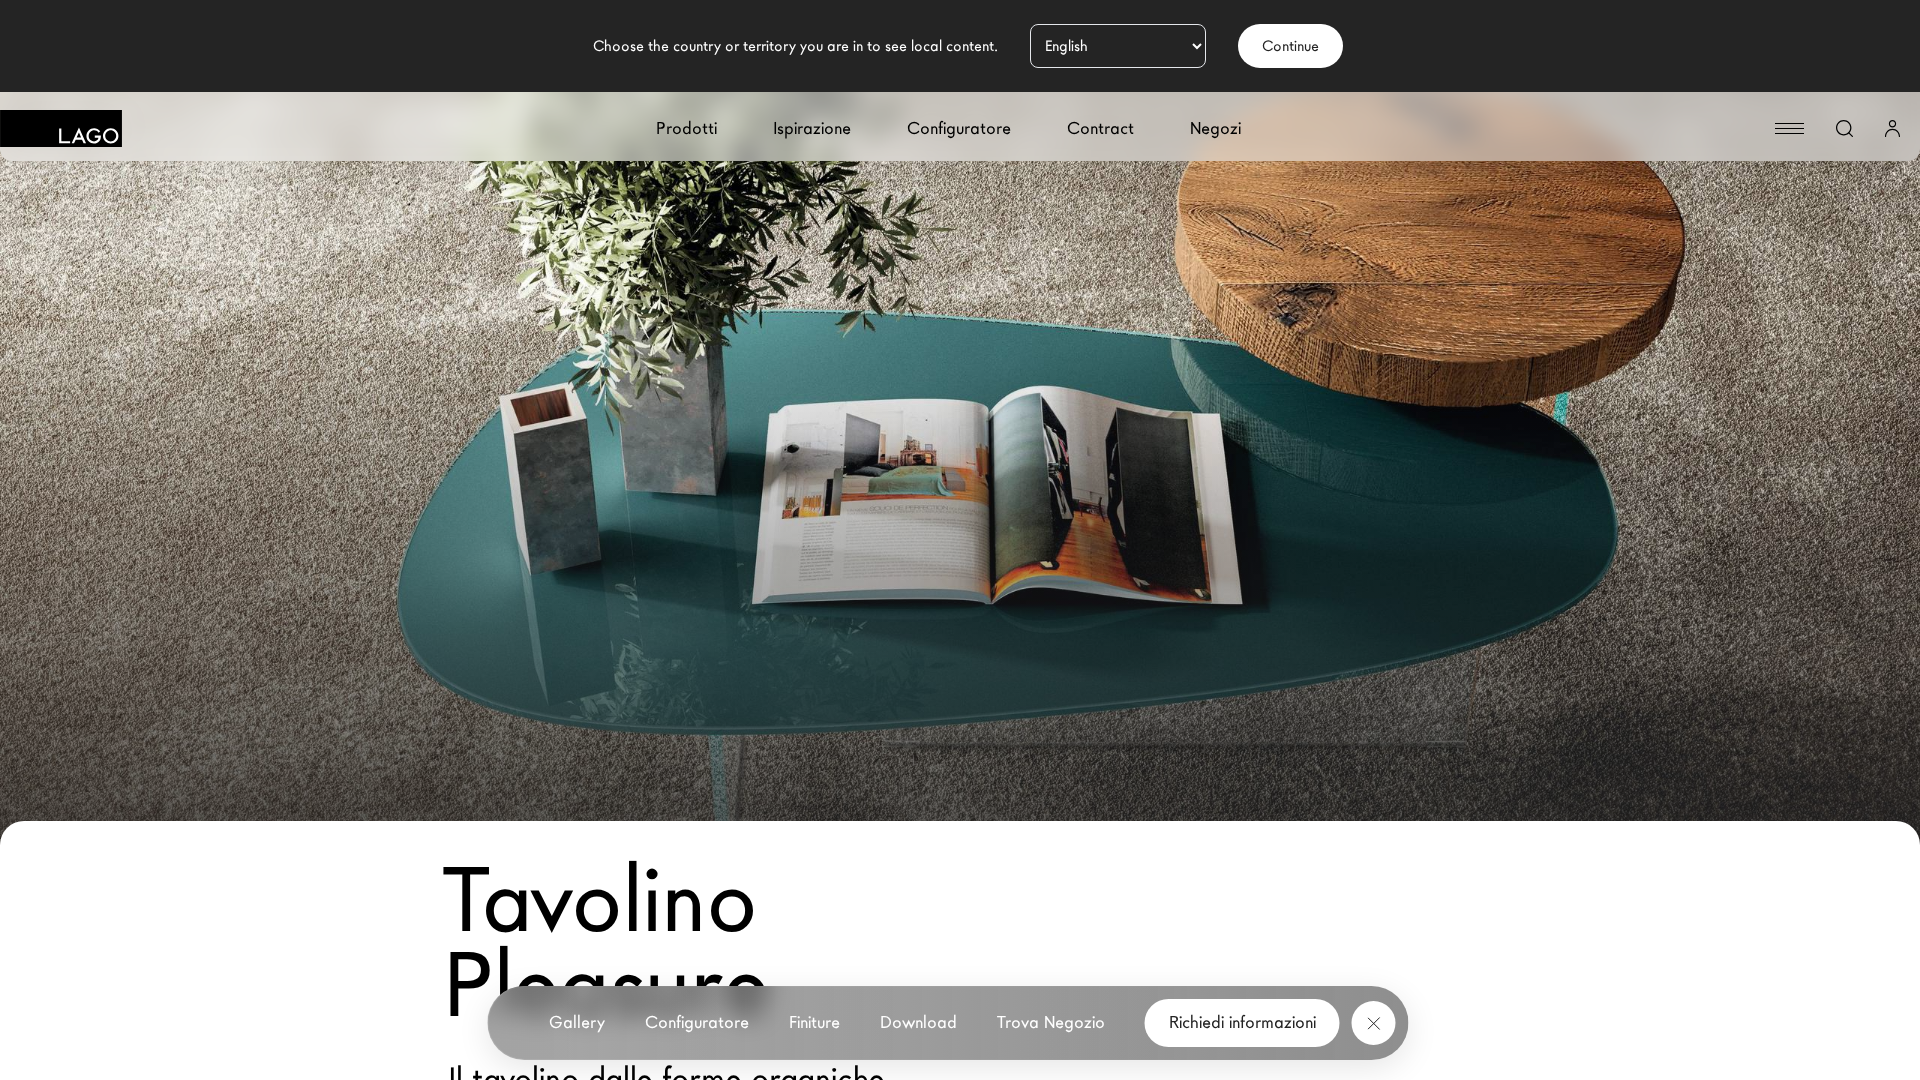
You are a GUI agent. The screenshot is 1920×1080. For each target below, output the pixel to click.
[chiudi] (1374, 1023)
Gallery (577, 1022)
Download (918, 1022)
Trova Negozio (1051, 1022)
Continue (1290, 46)
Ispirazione (812, 128)
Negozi (1215, 128)
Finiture (814, 1022)
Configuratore (959, 128)
